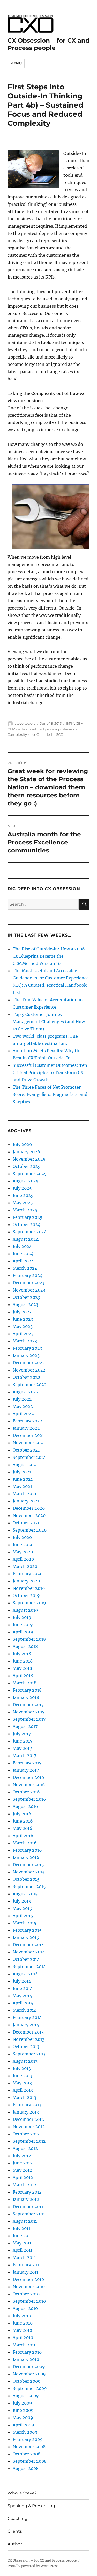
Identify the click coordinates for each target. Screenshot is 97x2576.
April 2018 (23, 1676)
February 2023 (27, 1348)
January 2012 (26, 2199)
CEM (80, 723)
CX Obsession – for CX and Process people (48, 44)
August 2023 (25, 1304)
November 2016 (29, 1785)
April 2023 (23, 1334)
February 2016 (27, 1850)
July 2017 (22, 1734)
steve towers (25, 723)
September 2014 (29, 1966)
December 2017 (28, 1705)
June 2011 (22, 2236)
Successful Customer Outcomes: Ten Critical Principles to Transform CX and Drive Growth (50, 1072)
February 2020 (28, 1574)
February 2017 (27, 1763)
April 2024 (23, 1261)
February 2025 (28, 1217)
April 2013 (23, 2090)
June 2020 (23, 1545)
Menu (16, 63)
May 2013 (22, 2083)
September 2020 (30, 1530)
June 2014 (23, 1988)
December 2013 (28, 2032)
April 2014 (23, 2003)
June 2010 (23, 2323)
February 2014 (27, 2017)
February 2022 (28, 1421)
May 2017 (22, 1748)
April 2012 (23, 2177)
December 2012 (28, 2119)
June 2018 (23, 1661)
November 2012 (29, 2127)
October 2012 (26, 2134)
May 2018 (22, 1668)
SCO (60, 734)
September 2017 (29, 1719)
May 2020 (23, 1552)
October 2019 (26, 1595)
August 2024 (26, 1239)
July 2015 (22, 1901)
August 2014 (25, 1974)
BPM (70, 723)
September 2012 (29, 2141)
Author (15, 2544)
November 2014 (29, 1952)
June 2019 (23, 1625)
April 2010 (23, 2337)
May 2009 (23, 2418)
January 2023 (26, 1355)
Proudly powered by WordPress (33, 2566)
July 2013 (22, 2068)
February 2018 (27, 1690)
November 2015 (29, 1872)
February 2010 (27, 2352)
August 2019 (25, 1610)
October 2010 (26, 2294)
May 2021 (22, 1486)
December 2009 (29, 2367)
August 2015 (25, 1894)
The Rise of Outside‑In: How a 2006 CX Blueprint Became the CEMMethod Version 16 (49, 956)
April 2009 (23, 2425)
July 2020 (22, 1537)
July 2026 (22, 1144)
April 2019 (23, 1632)
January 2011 (25, 2272)
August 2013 (25, 2061)
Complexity (17, 734)
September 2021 (29, 1457)
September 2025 (30, 1174)
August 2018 (25, 1646)
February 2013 (27, 2105)
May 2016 (23, 1828)
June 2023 (23, 1319)
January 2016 (26, 1857)
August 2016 (25, 1806)
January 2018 (26, 1697)
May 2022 (23, 1406)
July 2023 (22, 1312)
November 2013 (29, 2039)
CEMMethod (18, 729)
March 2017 (24, 1756)
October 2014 (26, 1959)
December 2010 (28, 2279)
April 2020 (23, 1559)
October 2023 (26, 1297)
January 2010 (26, 2359)
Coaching (17, 2518)
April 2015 (23, 1916)
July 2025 (22, 1188)
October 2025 (27, 1166)
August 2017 (25, 1726)
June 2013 (23, 2076)
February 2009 (28, 2439)
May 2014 (22, 1996)
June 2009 (23, 2410)
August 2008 (26, 2468)
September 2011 (29, 2214)
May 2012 (22, 2170)
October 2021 (26, 1450)
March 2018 (25, 1683)
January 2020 (26, 1581)
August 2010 (25, 2308)
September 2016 (29, 1799)
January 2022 (26, 1428)
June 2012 (23, 2163)
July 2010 (22, 2316)
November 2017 (29, 1712)
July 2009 (22, 2403)
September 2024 (30, 1232)
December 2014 (28, 1945)
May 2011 (22, 2243)
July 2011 (21, 2228)
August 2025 (26, 1181)
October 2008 (27, 2454)
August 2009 (26, 2396)
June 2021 (23, 1479)
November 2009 (29, 2374)
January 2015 (26, 1937)
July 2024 (22, 1246)
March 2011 (24, 2257)
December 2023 (29, 1283)
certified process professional (54, 729)
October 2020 (27, 1523)
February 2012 (27, 2192)
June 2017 (23, 1741)
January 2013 (26, 2112)
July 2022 (22, 1399)
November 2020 (29, 1515)
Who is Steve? (22, 2493)
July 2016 (22, 1814)
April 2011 (23, 2250)
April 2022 (23, 1414)
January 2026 (26, 1152)
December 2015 (28, 1865)
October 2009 (27, 2381)
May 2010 (22, 2330)
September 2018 (29, 1639)
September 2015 (29, 1886)
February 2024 (28, 1275)
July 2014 (22, 1981)
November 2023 (29, 1290)
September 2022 (30, 1385)
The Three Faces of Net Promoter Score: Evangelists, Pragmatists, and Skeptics (50, 1094)
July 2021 (22, 1472)
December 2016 (28, 1777)
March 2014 (25, 2010)
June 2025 (23, 1195)
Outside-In (46, 734)
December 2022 (29, 1363)
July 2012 (22, 2156)
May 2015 (22, 1908)
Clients (15, 2531)
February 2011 (27, 2265)
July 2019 (22, 1617)
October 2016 (26, 1792)
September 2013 (29, 2054)
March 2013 (24, 2097)
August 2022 (26, 1392)
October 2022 (27, 1377)
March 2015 (25, 1923)
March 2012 (25, 2185)
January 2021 (26, 1501)
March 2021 (25, 1494)
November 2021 (29, 1443)
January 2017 (26, 1770)
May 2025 (23, 1203)
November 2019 (29, 1588)
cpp (32, 734)
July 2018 (22, 1654)
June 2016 (23, 1821)
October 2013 (26, 2047)
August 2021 (25, 1465)
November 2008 (29, 2447)
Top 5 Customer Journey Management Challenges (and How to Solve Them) (49, 1022)
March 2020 (25, 1566)
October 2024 (27, 1224)
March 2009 (25, 2432)
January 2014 (26, 2025)
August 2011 (25, 2221)
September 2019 (29, 1603)
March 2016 (25, 1843)
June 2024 (23, 1254)
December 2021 (28, 1435)
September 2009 (30, 2388)
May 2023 (23, 1326)
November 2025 (29, 1159)
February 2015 (27, 1930)
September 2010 (29, 2301)
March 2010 (25, 2345)
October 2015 (26, 1879)
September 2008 (30, 2461)
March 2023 (25, 1341)
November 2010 (29, 2287)
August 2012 (25, 2148)
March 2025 (25, 1210)
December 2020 (29, 1508)
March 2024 (25, 1268)
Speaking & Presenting (31, 2506)
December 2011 (28, 2207)
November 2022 (29, 1370)
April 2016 (23, 1836)
